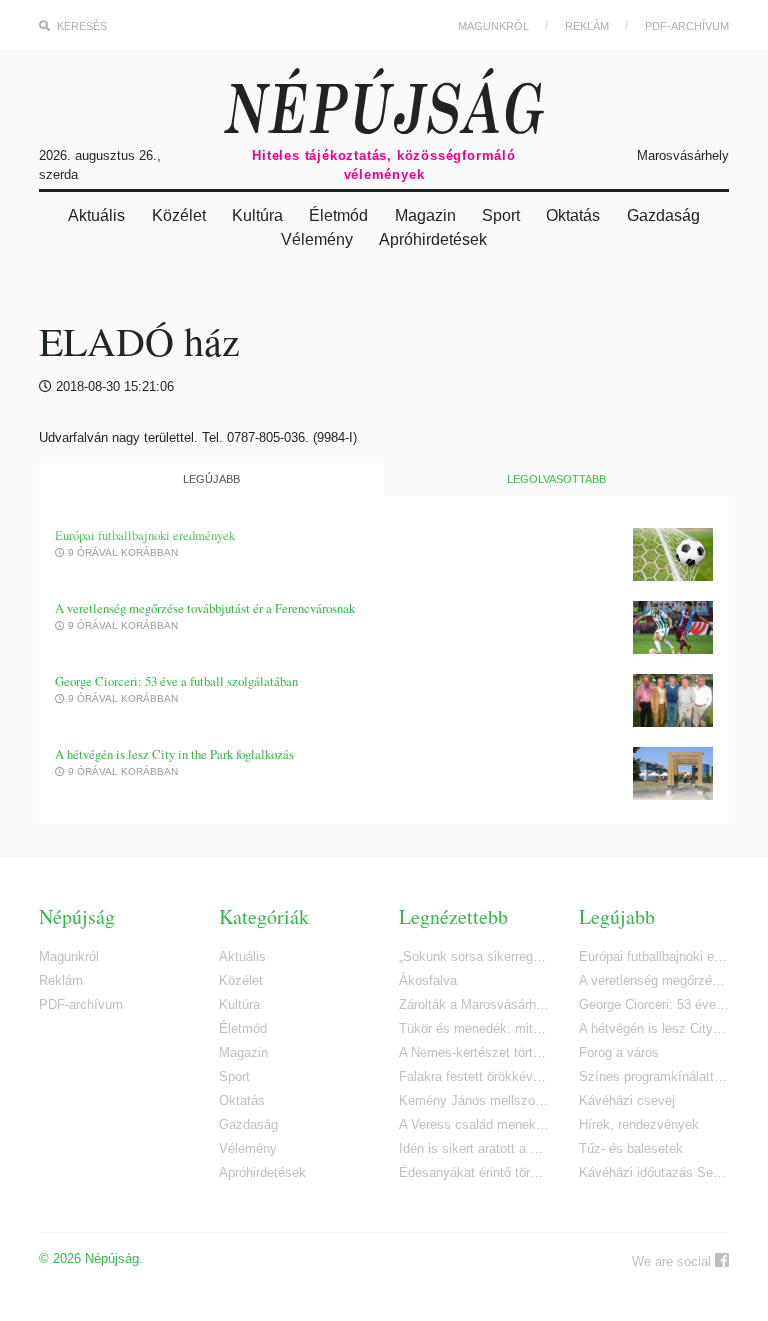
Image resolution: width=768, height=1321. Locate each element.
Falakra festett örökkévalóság (474, 1076)
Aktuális (96, 215)
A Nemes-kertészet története (474, 1052)
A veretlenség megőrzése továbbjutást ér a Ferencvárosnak (205, 608)
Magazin (425, 215)
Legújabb (211, 479)
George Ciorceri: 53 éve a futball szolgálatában (176, 681)
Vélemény (317, 239)
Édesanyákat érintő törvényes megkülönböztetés (474, 1172)
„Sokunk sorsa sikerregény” (474, 956)
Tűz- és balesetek (631, 1148)
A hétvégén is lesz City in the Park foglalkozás (174, 754)
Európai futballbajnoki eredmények (145, 535)
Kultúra (257, 215)
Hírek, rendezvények (639, 1124)
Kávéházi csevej (627, 1100)
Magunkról (493, 26)
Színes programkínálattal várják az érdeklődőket (654, 1076)
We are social (673, 1261)
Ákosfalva (428, 980)
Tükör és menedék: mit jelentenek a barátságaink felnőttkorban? (474, 1028)
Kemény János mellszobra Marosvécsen (474, 1100)
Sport (501, 215)
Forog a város (619, 1052)
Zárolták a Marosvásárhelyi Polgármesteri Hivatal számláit (474, 1004)
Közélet (179, 215)
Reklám (587, 26)
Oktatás (573, 215)
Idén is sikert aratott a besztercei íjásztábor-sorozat (474, 1148)
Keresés (80, 26)
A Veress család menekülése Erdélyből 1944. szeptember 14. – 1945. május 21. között (474, 1124)
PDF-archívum (687, 26)
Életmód (338, 215)
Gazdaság (663, 215)
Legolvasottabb (556, 479)
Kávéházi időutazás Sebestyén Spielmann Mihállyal (654, 1172)
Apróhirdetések (433, 239)
